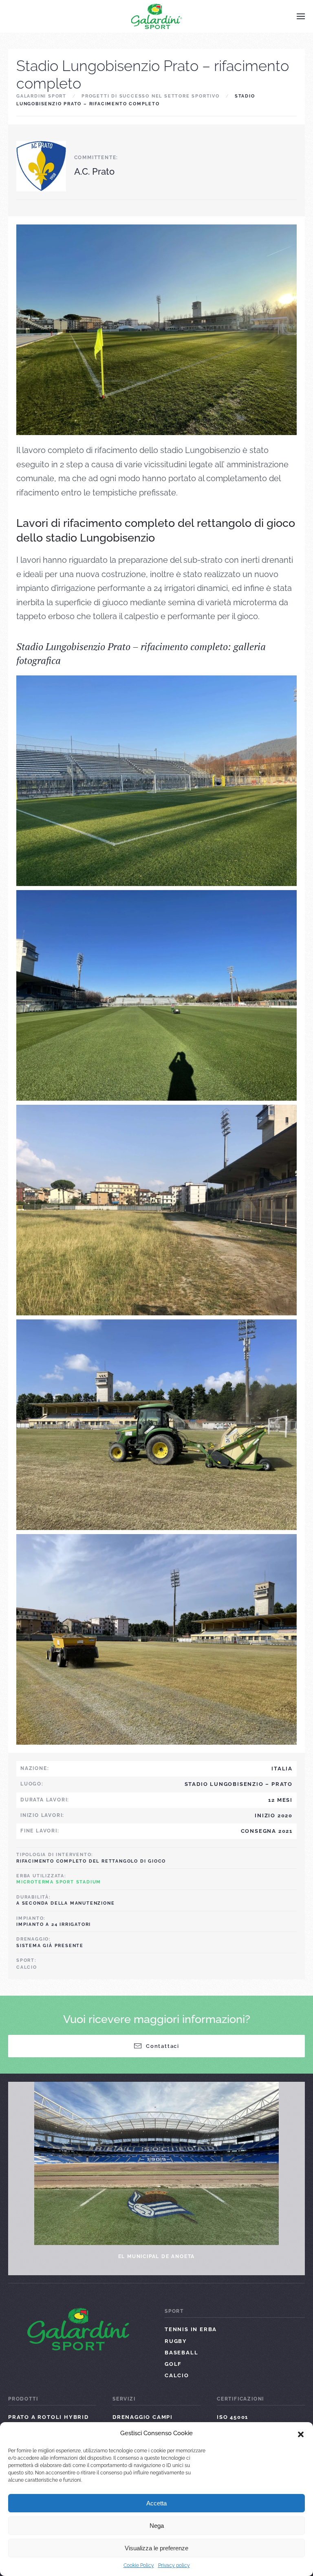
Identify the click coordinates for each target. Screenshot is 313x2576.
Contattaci (163, 2046)
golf (173, 2364)
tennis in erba (191, 2329)
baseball (181, 2353)
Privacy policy (174, 2565)
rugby (176, 2341)
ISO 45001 (233, 2417)
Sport (174, 2311)
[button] (301, 2434)
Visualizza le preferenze (156, 2548)
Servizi (124, 2399)
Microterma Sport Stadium (59, 1882)
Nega (157, 2526)
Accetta (156, 2503)
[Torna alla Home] (157, 16)
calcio (27, 1967)
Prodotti (23, 2399)
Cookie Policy (139, 2565)
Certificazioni (240, 2399)
